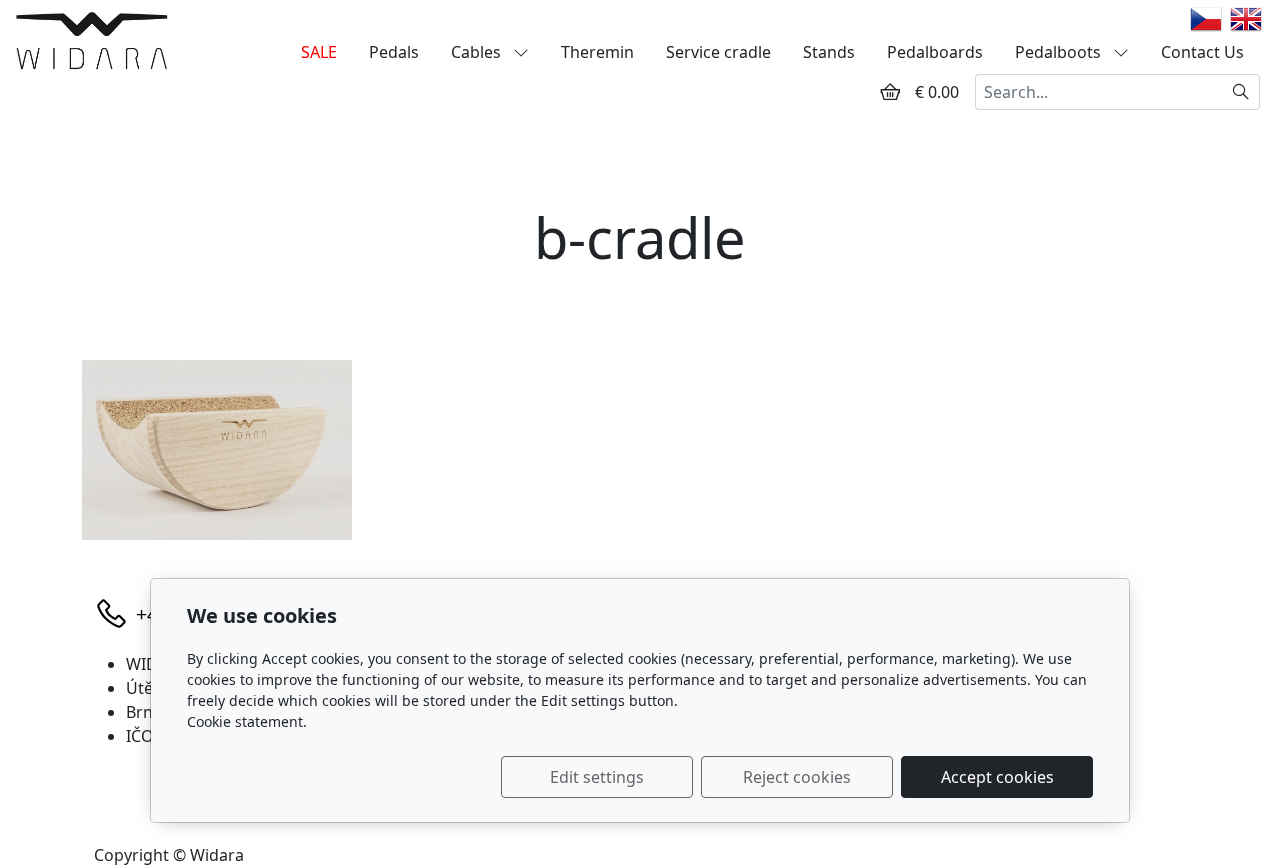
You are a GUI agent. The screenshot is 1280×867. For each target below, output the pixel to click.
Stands (829, 52)
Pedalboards (935, 52)
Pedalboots (1060, 52)
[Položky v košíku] (890, 92)
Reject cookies (797, 777)
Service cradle (718, 52)
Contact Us (1202, 52)
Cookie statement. (247, 721)
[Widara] (91, 40)
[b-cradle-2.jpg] (217, 450)
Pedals (394, 52)
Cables (478, 52)
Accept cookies (997, 777)
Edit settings (597, 777)
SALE (319, 52)
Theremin (597, 52)
